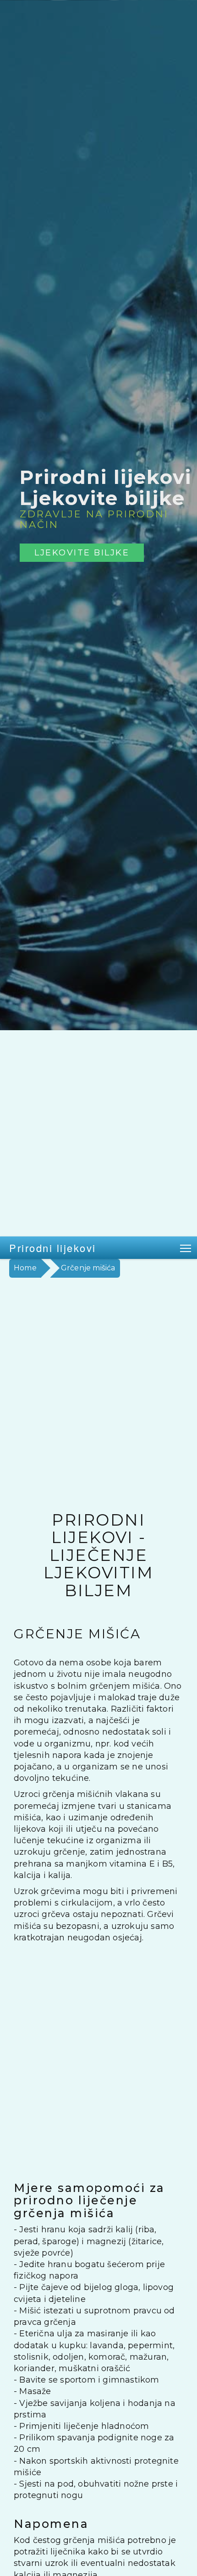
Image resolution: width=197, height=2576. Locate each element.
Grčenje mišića (88, 1268)
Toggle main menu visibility (186, 1248)
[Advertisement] (98, 1133)
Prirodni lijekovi (53, 1248)
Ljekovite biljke (82, 552)
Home (25, 1268)
